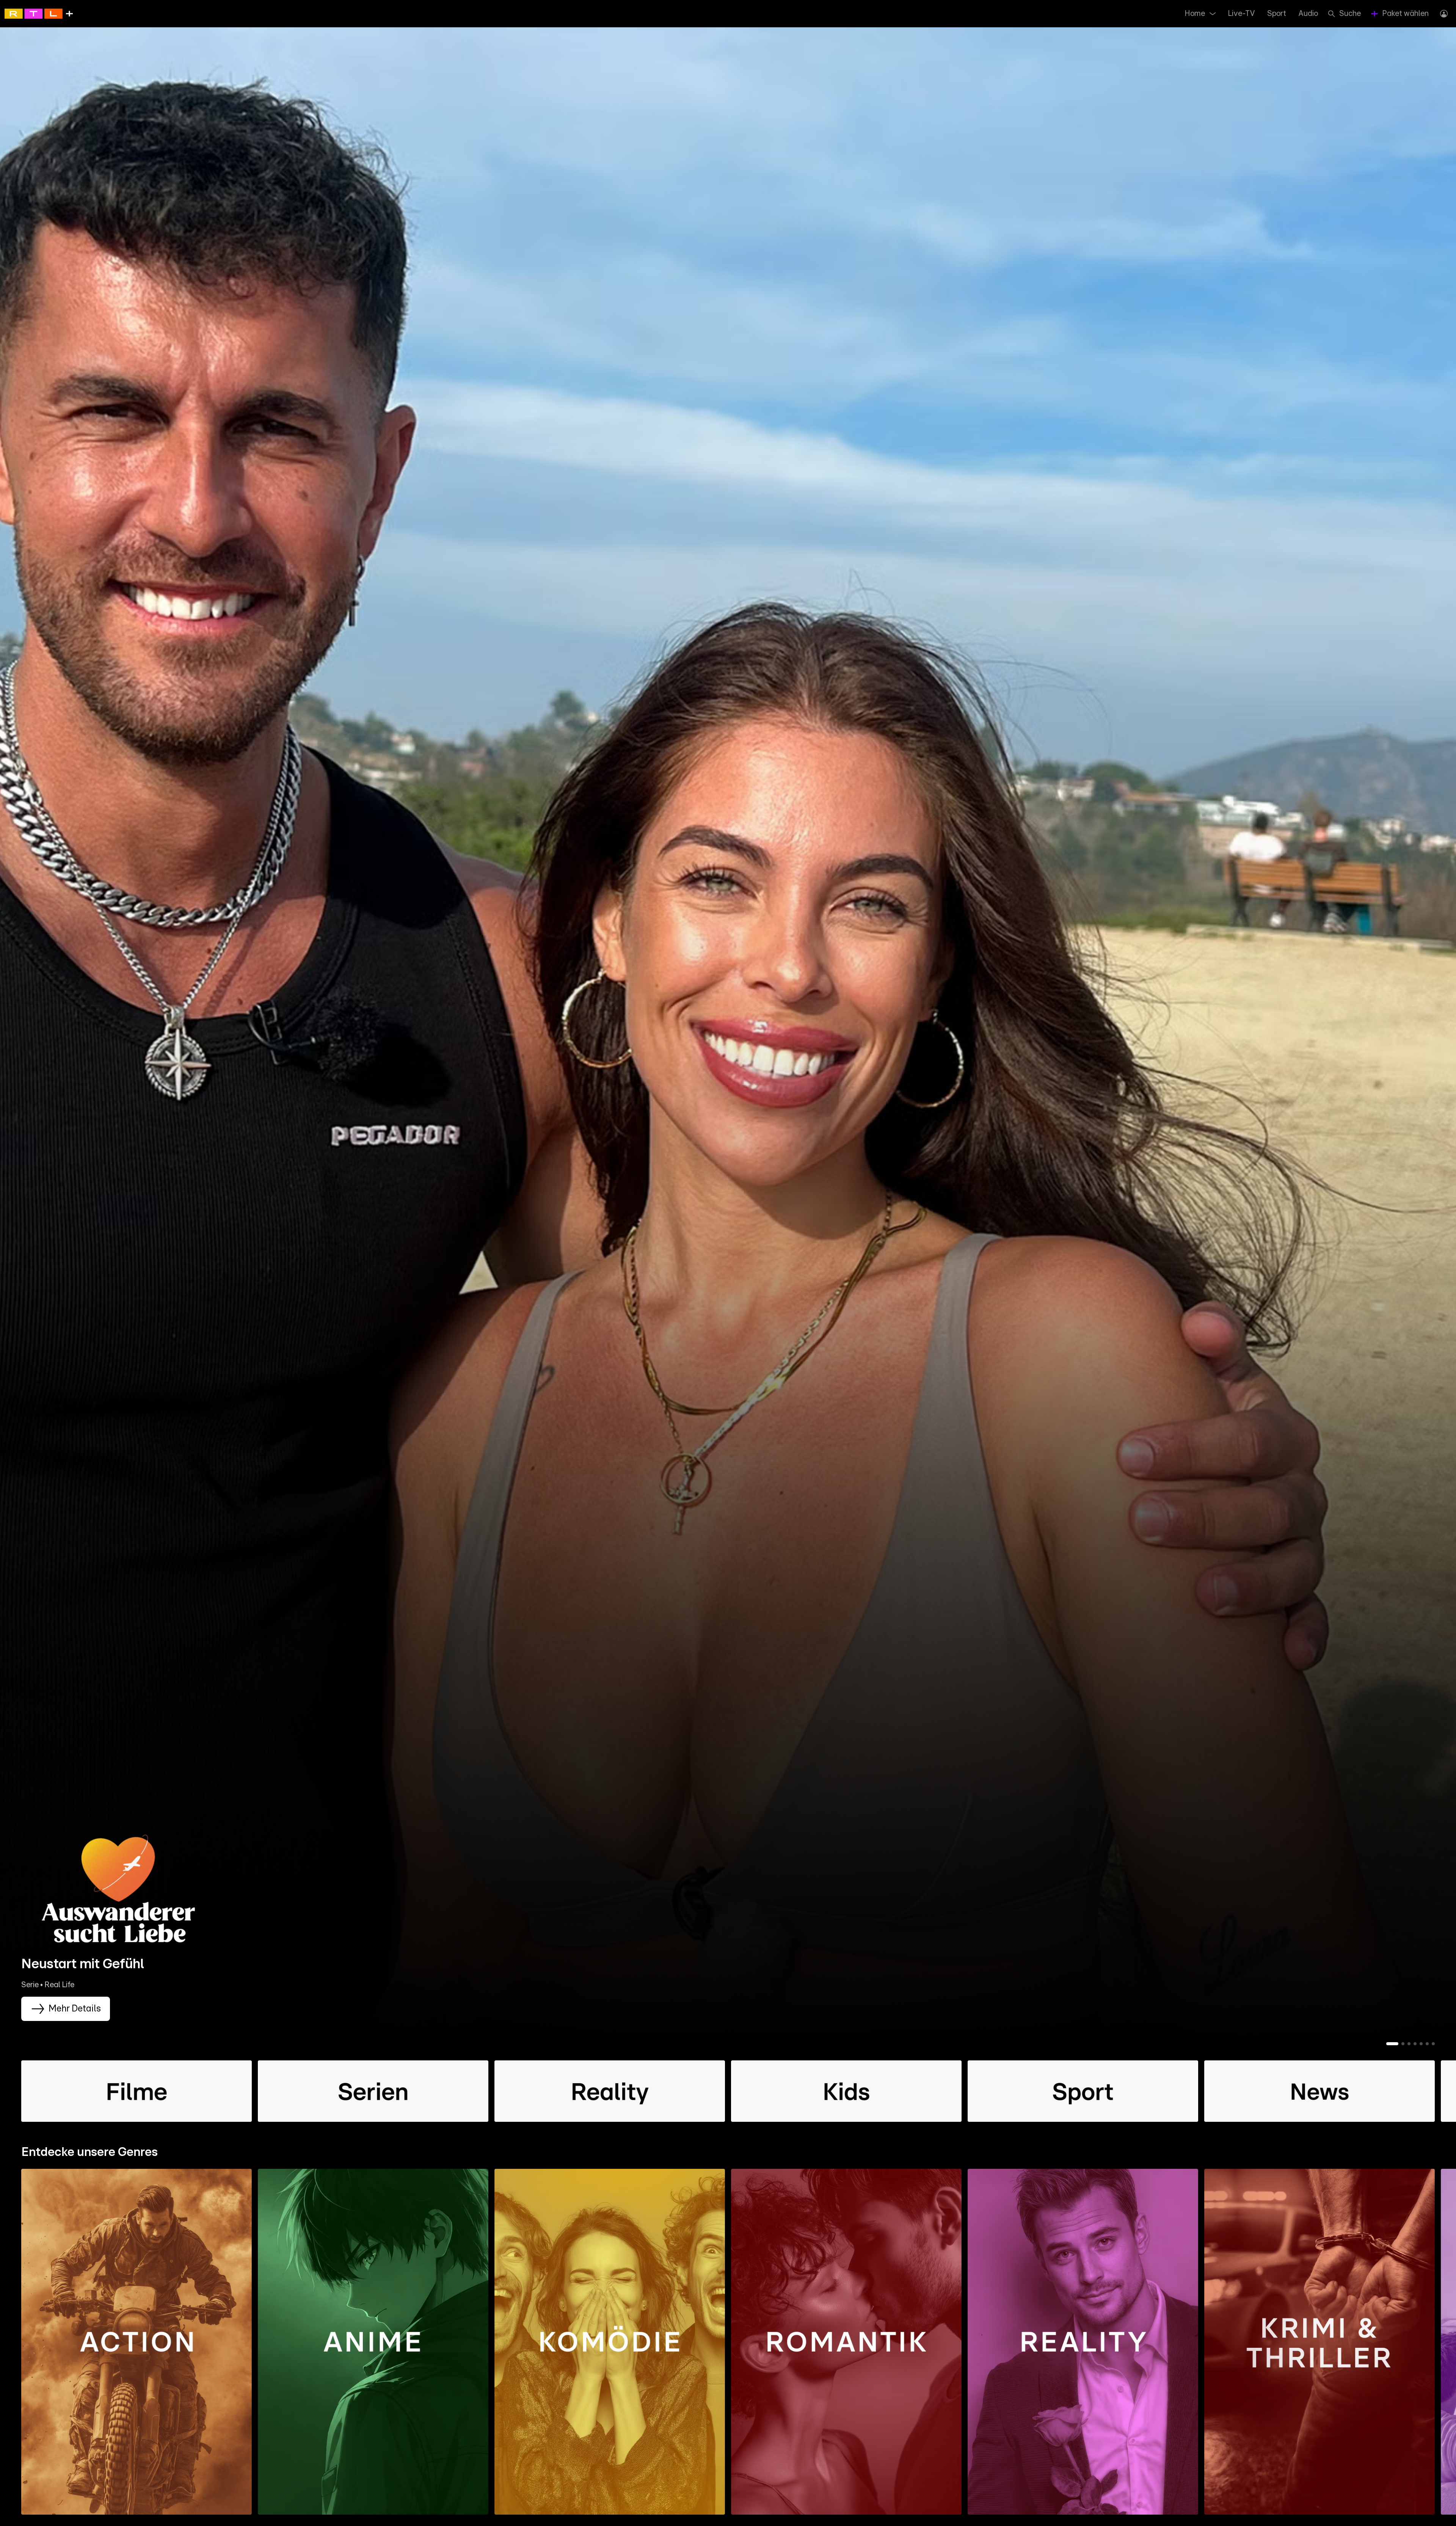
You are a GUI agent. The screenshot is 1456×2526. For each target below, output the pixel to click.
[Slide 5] (1421, 2044)
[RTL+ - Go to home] (39, 13)
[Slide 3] (1409, 2044)
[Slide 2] (1403, 2044)
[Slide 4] (1415, 2044)
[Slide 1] (1392, 2044)
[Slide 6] (1427, 2044)
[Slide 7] (1433, 2044)
